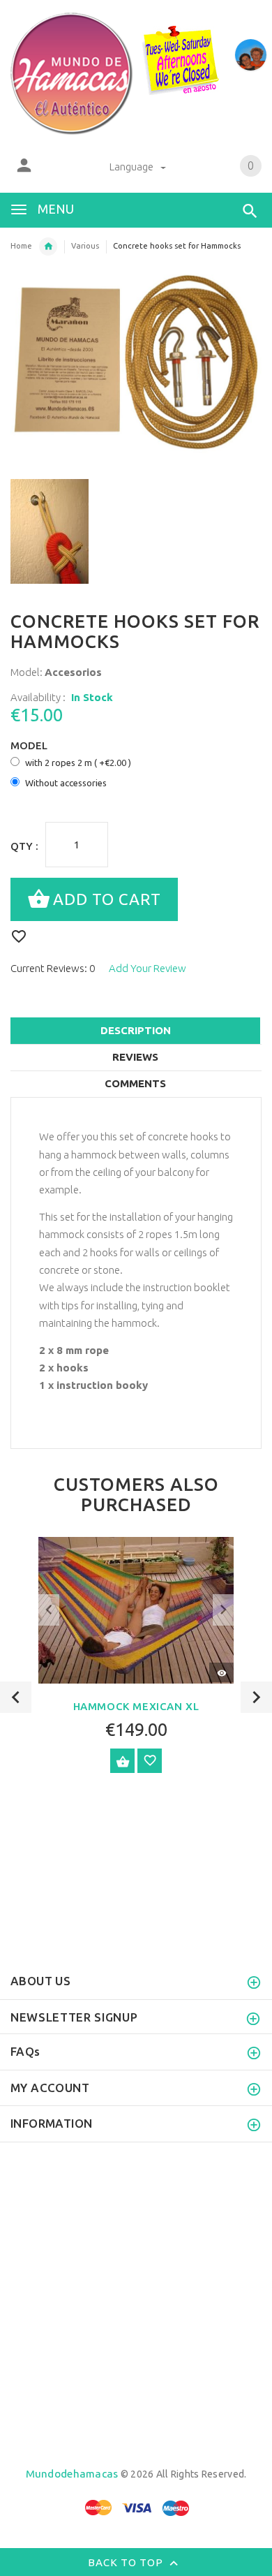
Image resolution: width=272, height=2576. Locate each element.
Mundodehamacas (72, 2474)
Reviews (135, 1057)
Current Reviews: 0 (53, 968)
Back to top (127, 2562)
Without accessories (66, 783)
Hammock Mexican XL (136, 1706)
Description (136, 1030)
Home (21, 246)
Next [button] (256, 1697)
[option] (69, 531)
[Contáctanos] (251, 55)
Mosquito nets (48, 246)
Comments (135, 1083)
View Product (122, 1761)
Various (85, 246)
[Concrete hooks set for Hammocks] (69, 531)
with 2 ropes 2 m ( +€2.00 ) (78, 763)
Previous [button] (16, 1697)
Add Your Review (148, 968)
